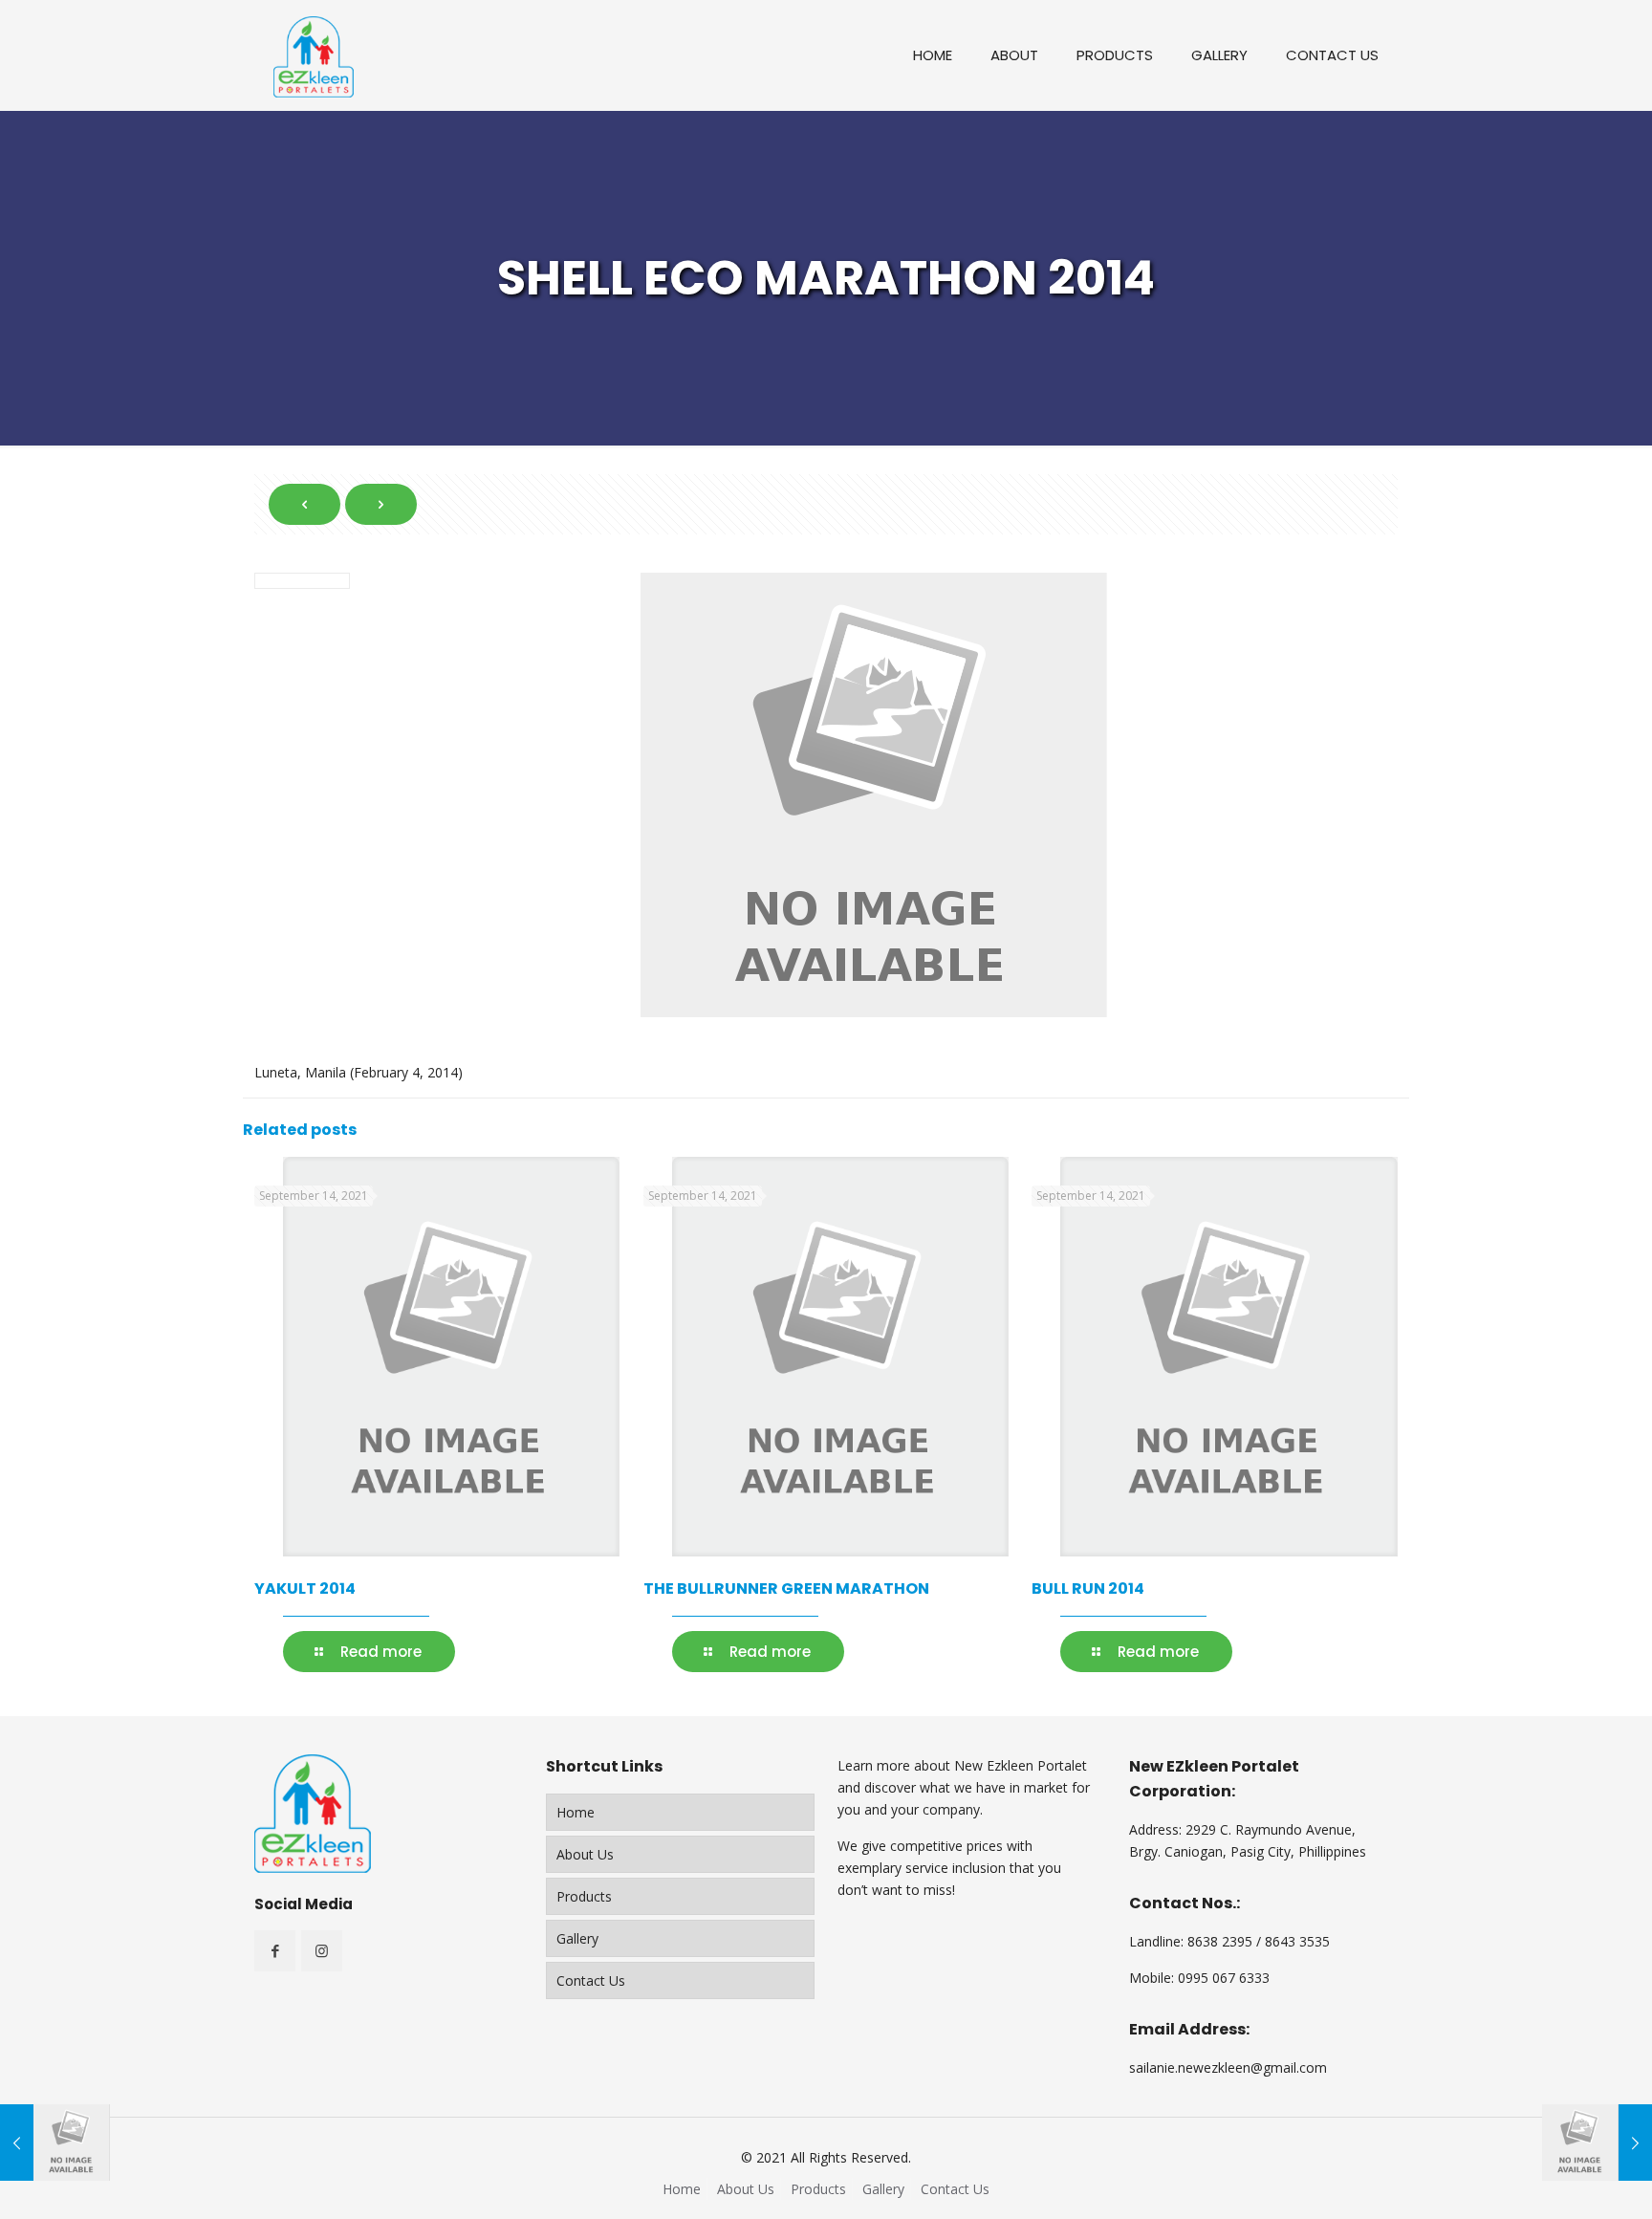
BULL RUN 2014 (1088, 1588)
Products (584, 1896)
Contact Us (591, 1980)
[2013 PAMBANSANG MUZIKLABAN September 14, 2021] (55, 2143)
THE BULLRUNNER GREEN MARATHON (786, 1588)
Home (576, 1812)
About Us (585, 1854)
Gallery (577, 1938)
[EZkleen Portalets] (314, 55)
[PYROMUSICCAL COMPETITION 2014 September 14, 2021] (1597, 2143)
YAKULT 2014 (305, 1588)
